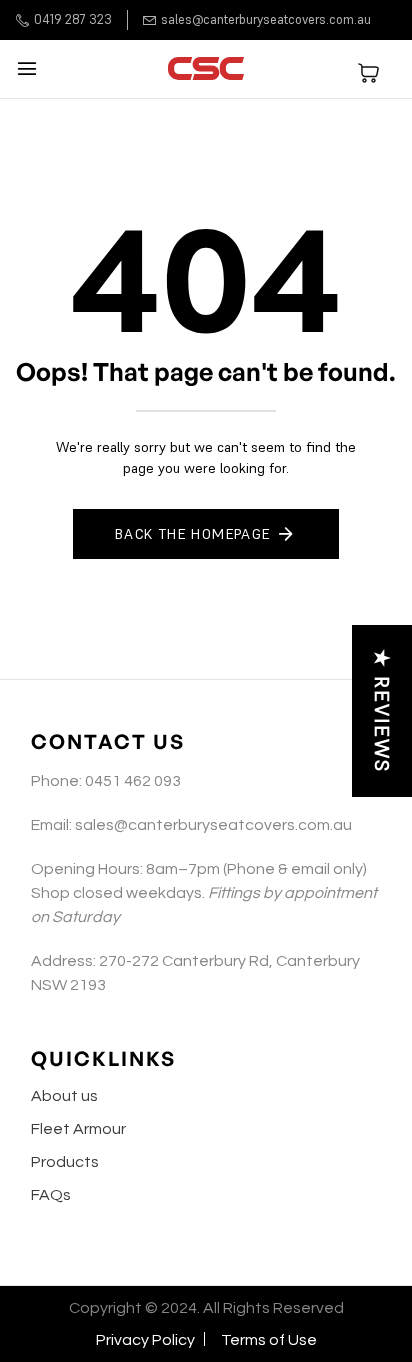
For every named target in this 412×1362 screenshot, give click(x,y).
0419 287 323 (73, 19)
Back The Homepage (193, 534)
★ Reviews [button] (382, 711)
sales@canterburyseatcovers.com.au (266, 19)
